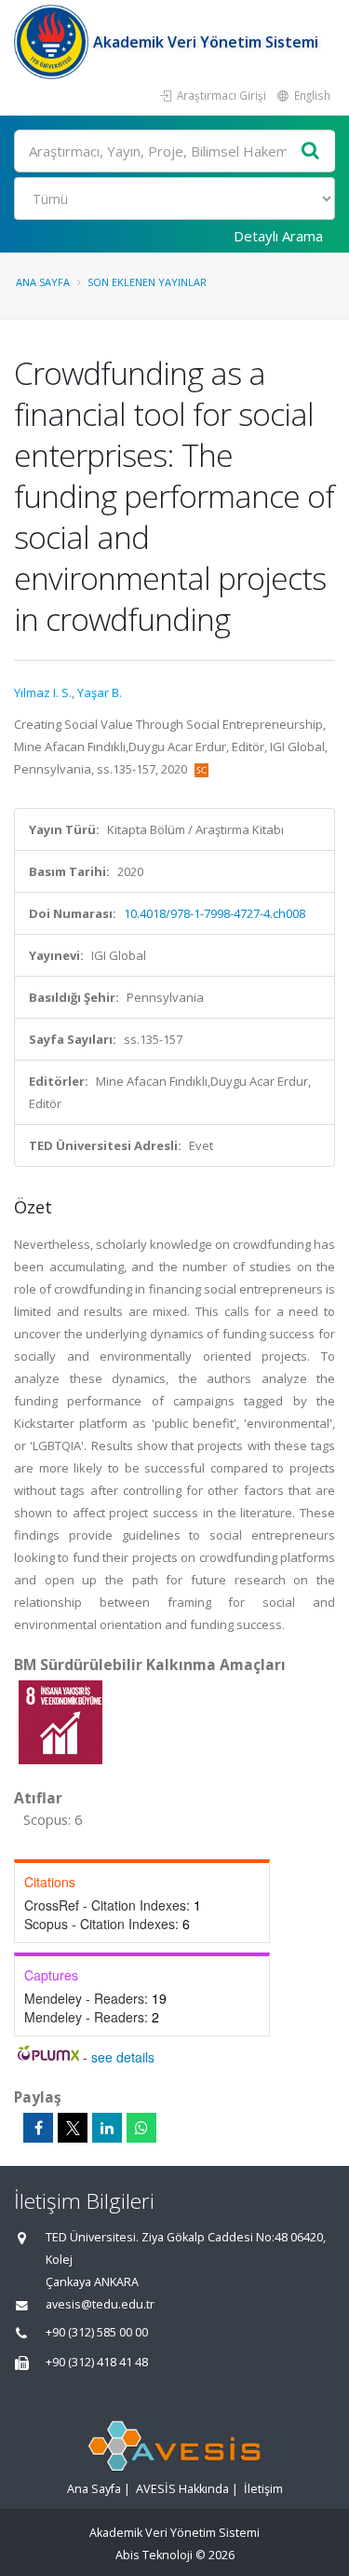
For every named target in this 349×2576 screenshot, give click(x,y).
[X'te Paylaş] (73, 2128)
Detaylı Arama (278, 236)
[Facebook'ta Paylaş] (38, 2128)
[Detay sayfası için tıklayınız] (60, 1721)
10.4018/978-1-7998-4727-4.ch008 (215, 913)
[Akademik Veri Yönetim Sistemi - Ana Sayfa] (54, 42)
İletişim (263, 2489)
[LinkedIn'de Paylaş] (107, 2128)
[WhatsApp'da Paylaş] (141, 2128)
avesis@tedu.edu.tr (100, 2304)
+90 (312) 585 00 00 (97, 2332)
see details (123, 2057)
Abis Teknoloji (154, 2555)
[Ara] (311, 151)
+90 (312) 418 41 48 (97, 2362)
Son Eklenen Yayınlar (147, 282)
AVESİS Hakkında (182, 2489)
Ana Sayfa (43, 282)
